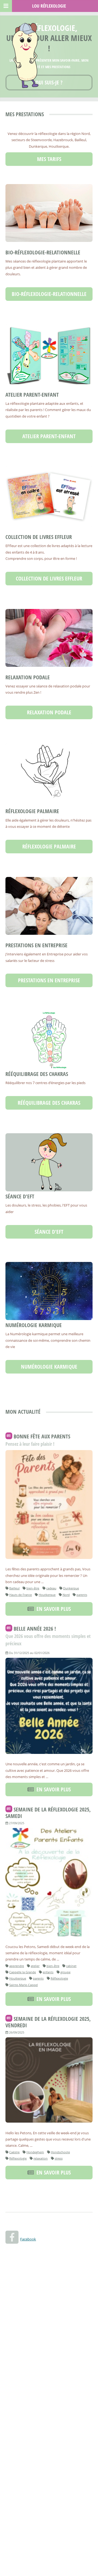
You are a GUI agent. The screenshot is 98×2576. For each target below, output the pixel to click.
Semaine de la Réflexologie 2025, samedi (48, 1813)
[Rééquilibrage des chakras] (49, 1040)
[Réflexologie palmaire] (49, 772)
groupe (65, 1972)
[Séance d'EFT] (49, 1162)
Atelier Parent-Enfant (32, 395)
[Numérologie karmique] (49, 1291)
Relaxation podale (28, 677)
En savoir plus (52, 1609)
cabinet (71, 1966)
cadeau (51, 1588)
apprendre (17, 1966)
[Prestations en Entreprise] (49, 906)
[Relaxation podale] (49, 638)
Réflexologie (59, 1978)
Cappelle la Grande (23, 1972)
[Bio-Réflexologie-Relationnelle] (49, 213)
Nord (66, 1595)
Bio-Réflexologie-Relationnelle (43, 252)
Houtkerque (47, 1595)
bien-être (33, 1588)
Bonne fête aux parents (42, 1436)
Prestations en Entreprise (36, 945)
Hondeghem (35, 2152)
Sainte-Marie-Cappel (24, 1985)
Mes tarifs (49, 159)
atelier (35, 1966)
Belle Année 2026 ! (35, 1629)
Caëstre (14, 2152)
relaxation (41, 2158)
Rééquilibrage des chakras (37, 1074)
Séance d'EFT (20, 1196)
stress (59, 2158)
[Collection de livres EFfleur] (49, 496)
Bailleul (14, 1588)
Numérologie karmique (34, 1325)
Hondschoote (60, 2152)
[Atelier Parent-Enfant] (49, 354)
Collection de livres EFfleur (39, 537)
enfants (48, 1972)
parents (82, 1595)
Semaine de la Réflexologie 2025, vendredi (48, 2022)
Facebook (28, 2239)
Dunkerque (71, 1588)
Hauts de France (21, 1595)
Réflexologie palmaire (32, 811)
